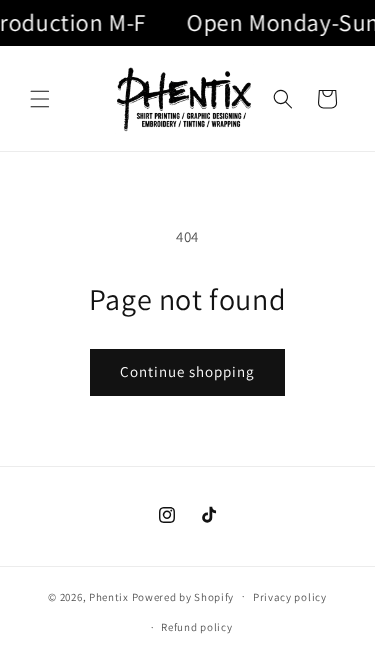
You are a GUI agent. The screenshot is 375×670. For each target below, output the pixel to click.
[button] (40, 99)
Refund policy (196, 627)
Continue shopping (187, 371)
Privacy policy (290, 597)
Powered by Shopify (183, 596)
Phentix (109, 596)
